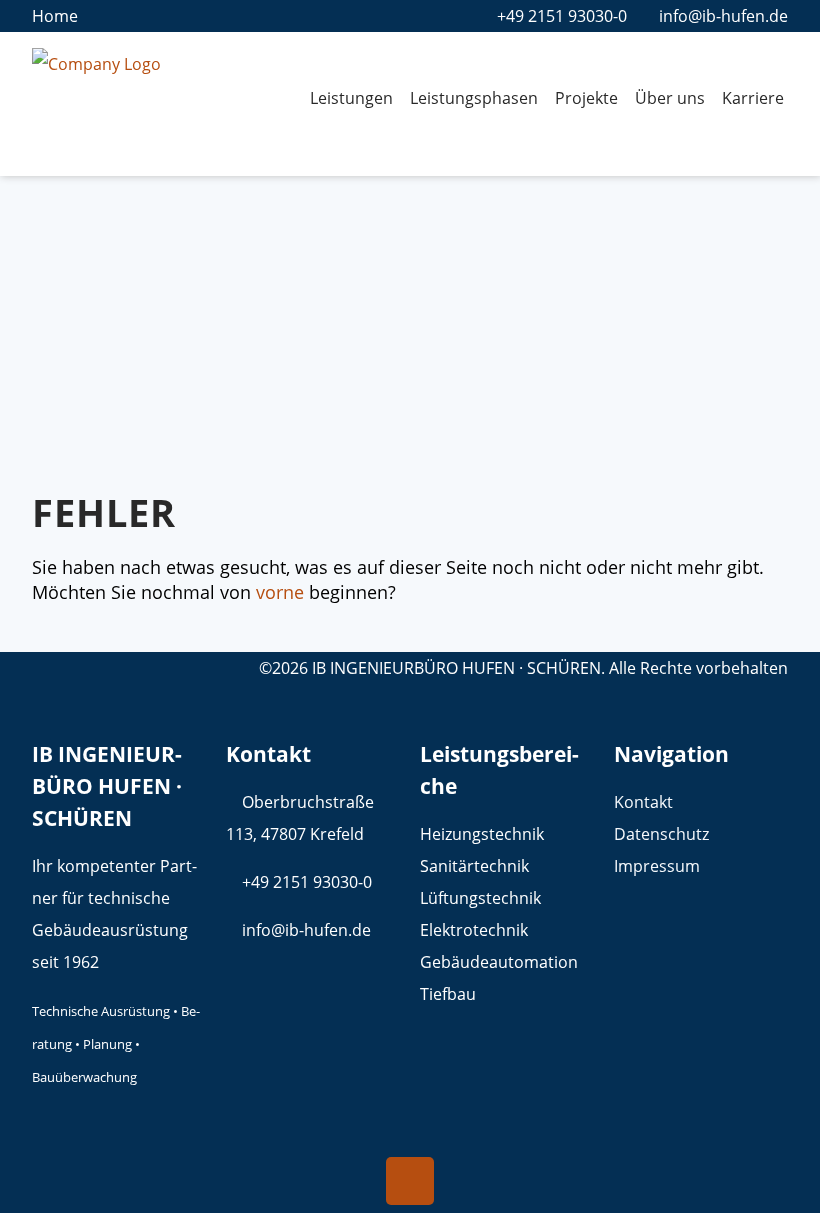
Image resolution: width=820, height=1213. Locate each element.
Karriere (753, 98)
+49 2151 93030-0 (562, 16)
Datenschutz (661, 834)
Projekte (586, 98)
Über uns (670, 98)
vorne (280, 592)
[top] (410, 1181)
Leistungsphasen (474, 98)
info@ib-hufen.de (723, 16)
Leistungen (351, 98)
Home (55, 16)
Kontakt (643, 802)
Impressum (657, 866)
